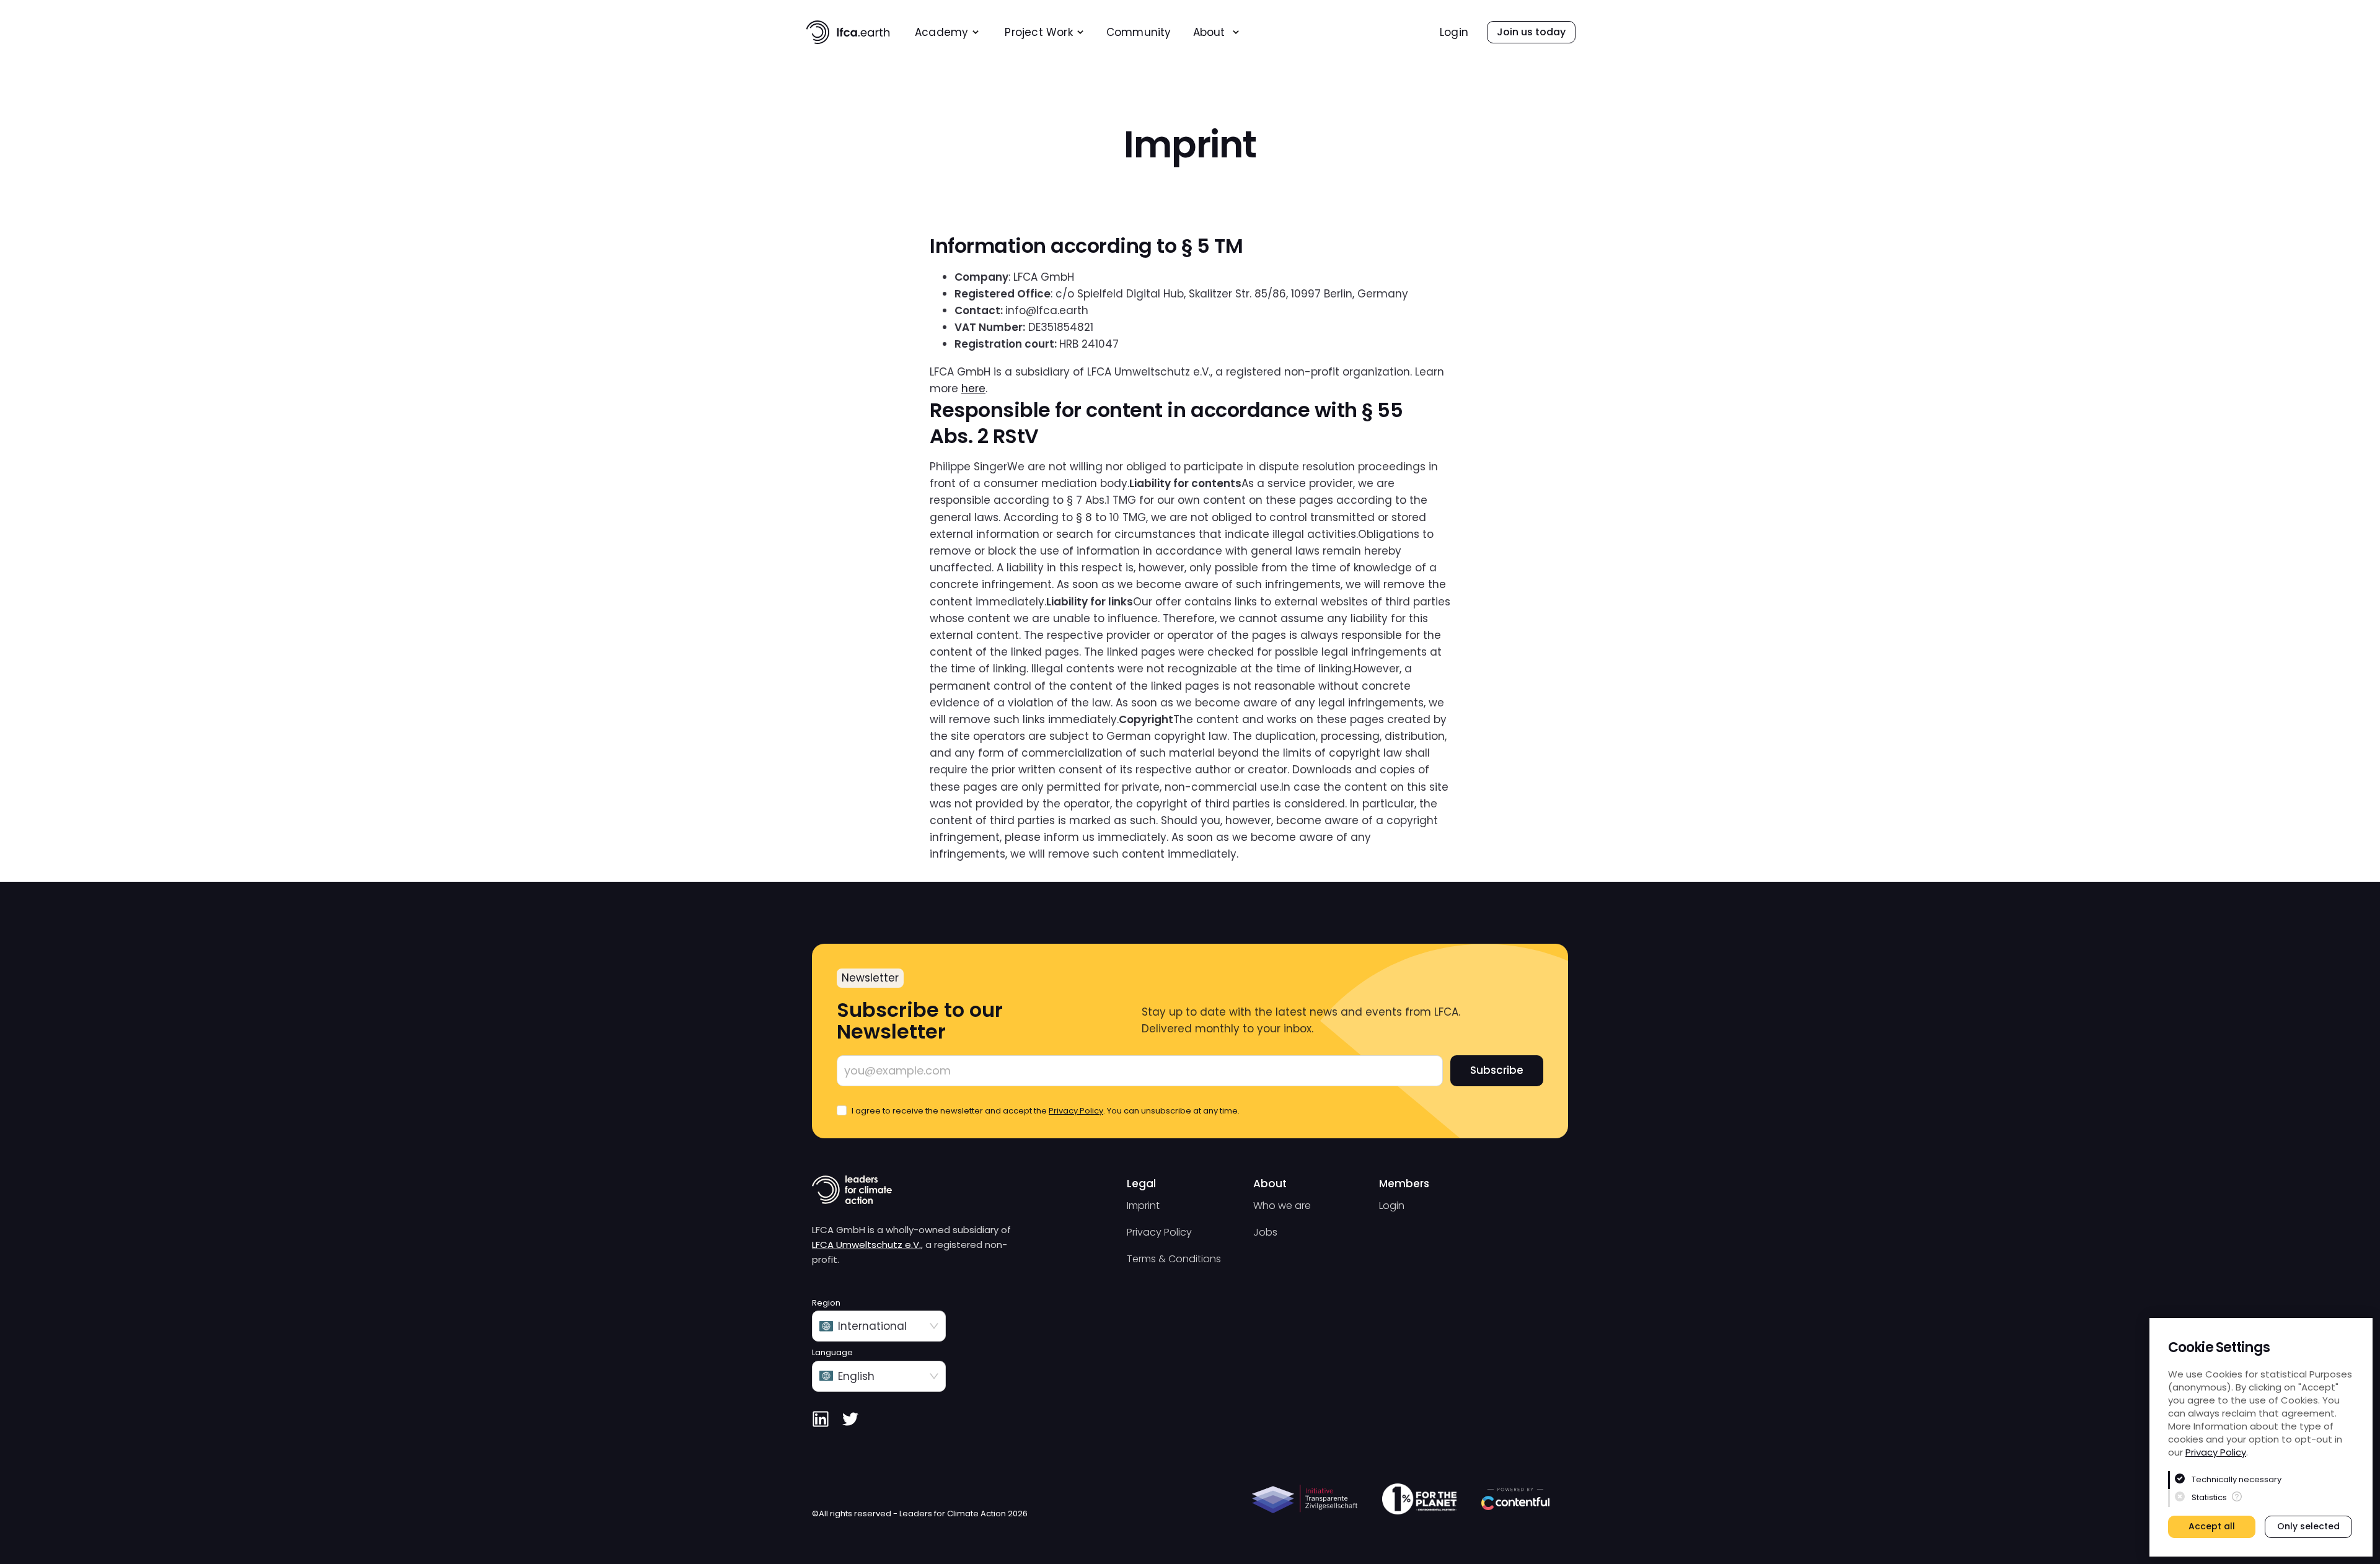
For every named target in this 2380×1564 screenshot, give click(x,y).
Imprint (1143, 1206)
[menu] (1123, 32)
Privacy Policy (2216, 1452)
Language (832, 1353)
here (973, 389)
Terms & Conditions (1174, 1259)
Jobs (1265, 1232)
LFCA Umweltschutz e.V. (866, 1245)
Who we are (1282, 1206)
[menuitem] (947, 33)
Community (1139, 33)
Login (1454, 33)
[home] (848, 32)
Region (826, 1303)
